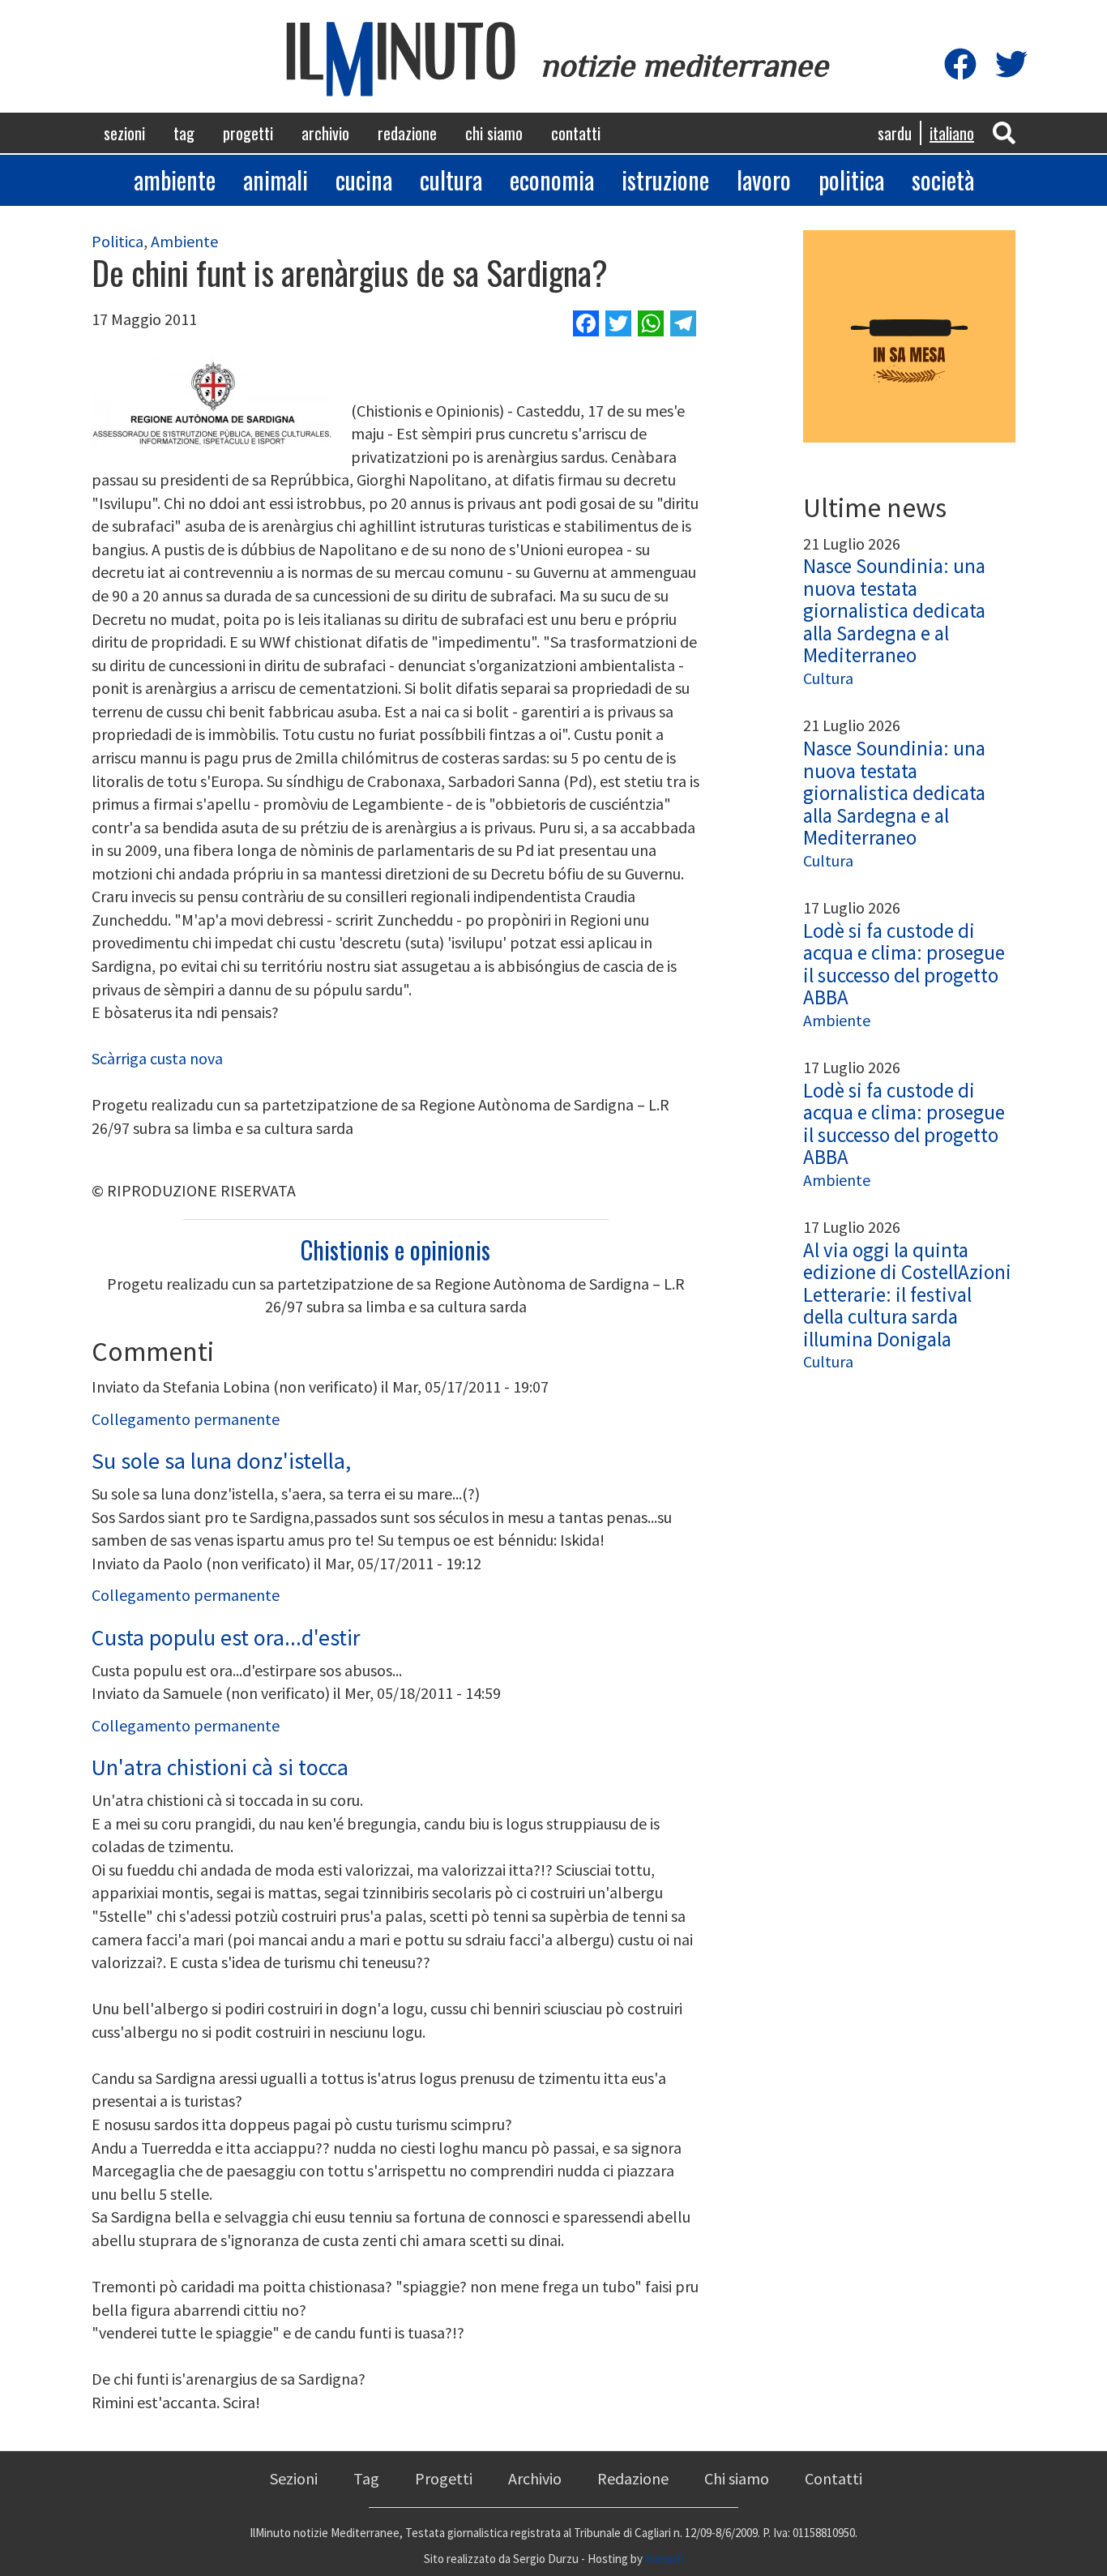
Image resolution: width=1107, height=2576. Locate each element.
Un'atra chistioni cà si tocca (220, 1767)
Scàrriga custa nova (157, 1058)
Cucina (364, 180)
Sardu (895, 133)
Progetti (248, 133)
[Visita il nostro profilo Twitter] (1011, 65)
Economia (552, 180)
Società (943, 180)
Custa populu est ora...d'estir (226, 1637)
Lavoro (764, 180)
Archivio (325, 133)
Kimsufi (664, 2559)
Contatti (576, 133)
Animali (276, 180)
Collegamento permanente (186, 1419)
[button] (1004, 132)
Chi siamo (494, 133)
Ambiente (175, 180)
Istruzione (665, 180)
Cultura (451, 180)
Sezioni (124, 133)
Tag (184, 133)
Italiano (952, 133)
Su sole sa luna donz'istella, (221, 1461)
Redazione (407, 133)
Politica (851, 180)
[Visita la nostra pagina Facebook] (960, 65)
